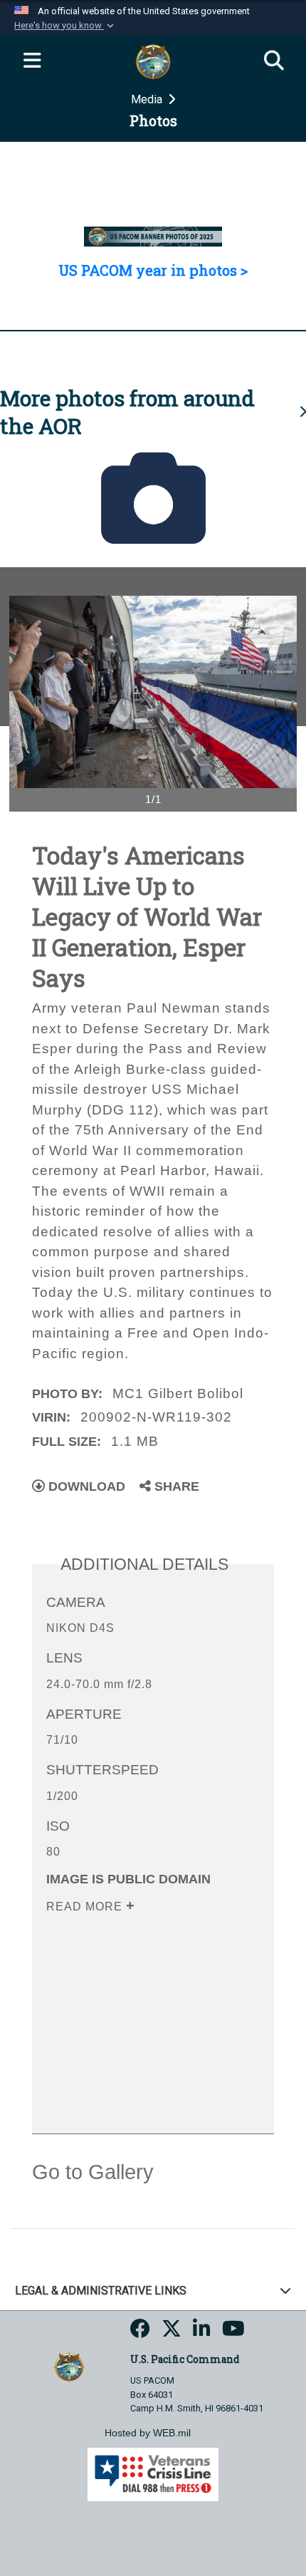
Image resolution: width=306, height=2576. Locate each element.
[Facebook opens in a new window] (140, 2333)
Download (85, 1486)
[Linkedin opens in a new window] (202, 2333)
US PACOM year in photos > (153, 270)
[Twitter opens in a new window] (172, 2333)
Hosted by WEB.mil (148, 2433)
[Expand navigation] (32, 61)
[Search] (274, 61)
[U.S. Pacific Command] (69, 2366)
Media (148, 99)
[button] (65, 26)
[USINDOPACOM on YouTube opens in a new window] (233, 2333)
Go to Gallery (93, 2172)
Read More (86, 1907)
